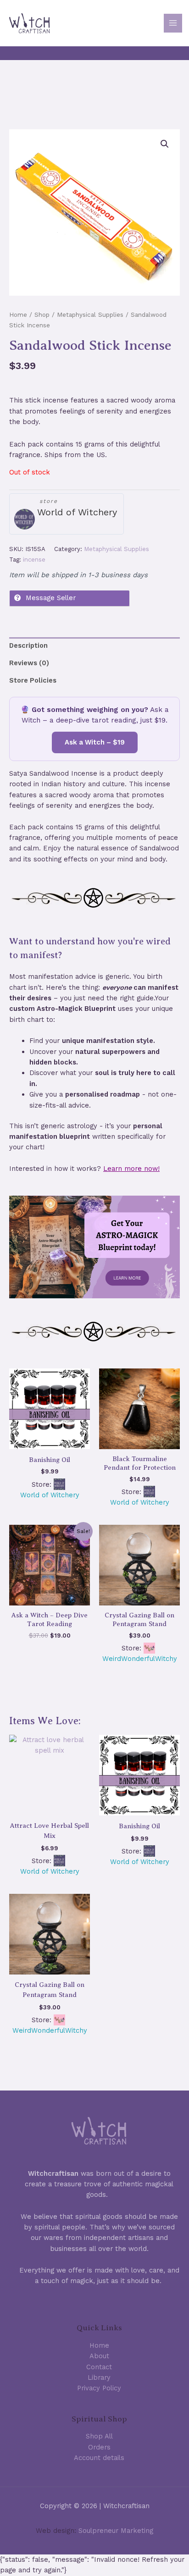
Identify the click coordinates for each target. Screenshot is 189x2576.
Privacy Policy (99, 2388)
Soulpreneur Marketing (116, 2531)
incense (34, 560)
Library (99, 2377)
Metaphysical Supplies (90, 315)
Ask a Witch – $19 (95, 742)
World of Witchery (77, 512)
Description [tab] (28, 645)
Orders (99, 2447)
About (99, 2356)
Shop (42, 315)
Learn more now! (131, 1169)
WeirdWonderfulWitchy (140, 1659)
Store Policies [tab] (33, 680)
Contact (99, 2367)
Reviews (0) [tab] (29, 663)
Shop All (99, 2436)
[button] (165, 144)
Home (18, 315)
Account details (99, 2458)
